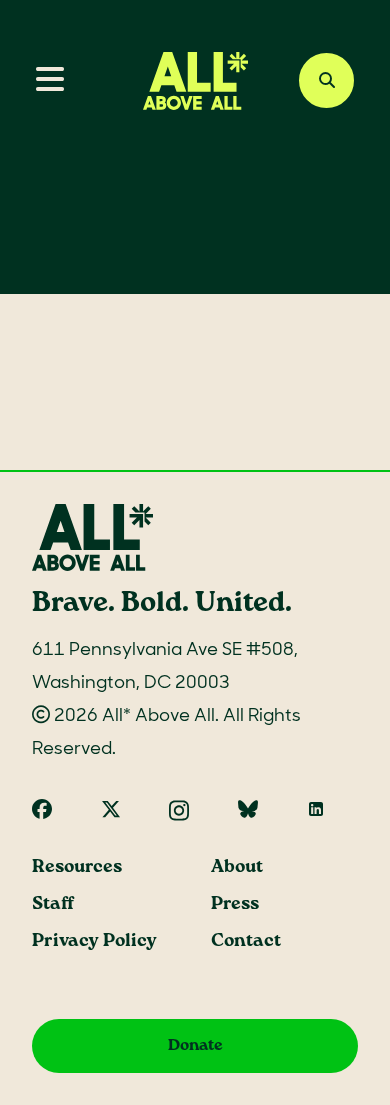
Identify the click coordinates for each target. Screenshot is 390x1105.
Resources (77, 867)
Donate (195, 1045)
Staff (53, 904)
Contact (246, 941)
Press (235, 904)
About (237, 867)
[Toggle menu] (42, 81)
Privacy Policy (94, 941)
